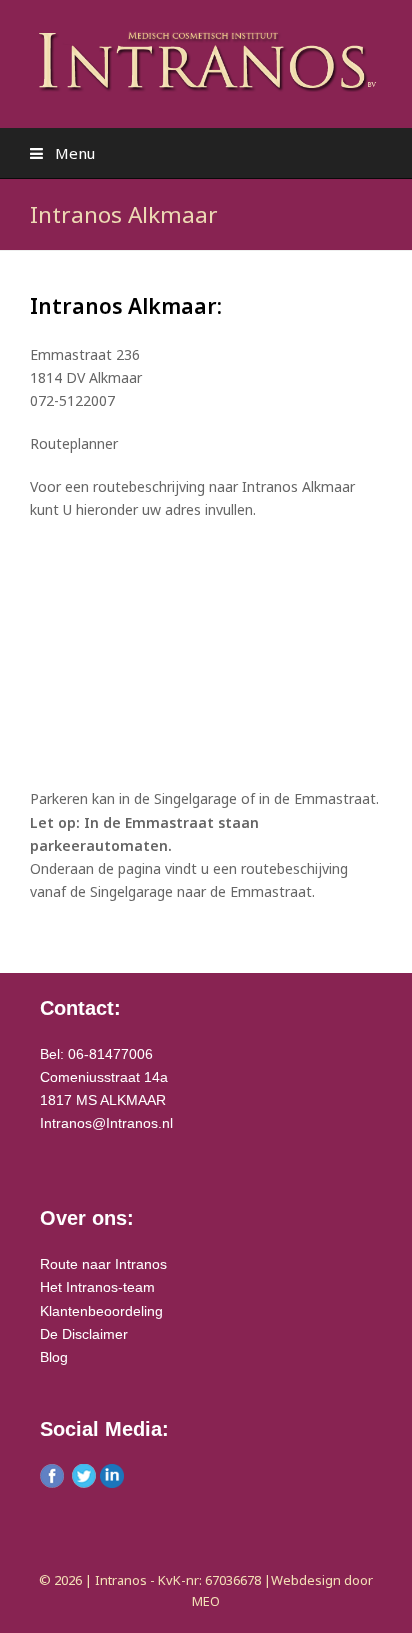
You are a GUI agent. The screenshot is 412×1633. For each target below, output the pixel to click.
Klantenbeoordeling (101, 1311)
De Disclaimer (84, 1334)
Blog (54, 1357)
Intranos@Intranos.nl (106, 1123)
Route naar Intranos (103, 1264)
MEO (206, 1601)
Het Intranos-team (97, 1287)
